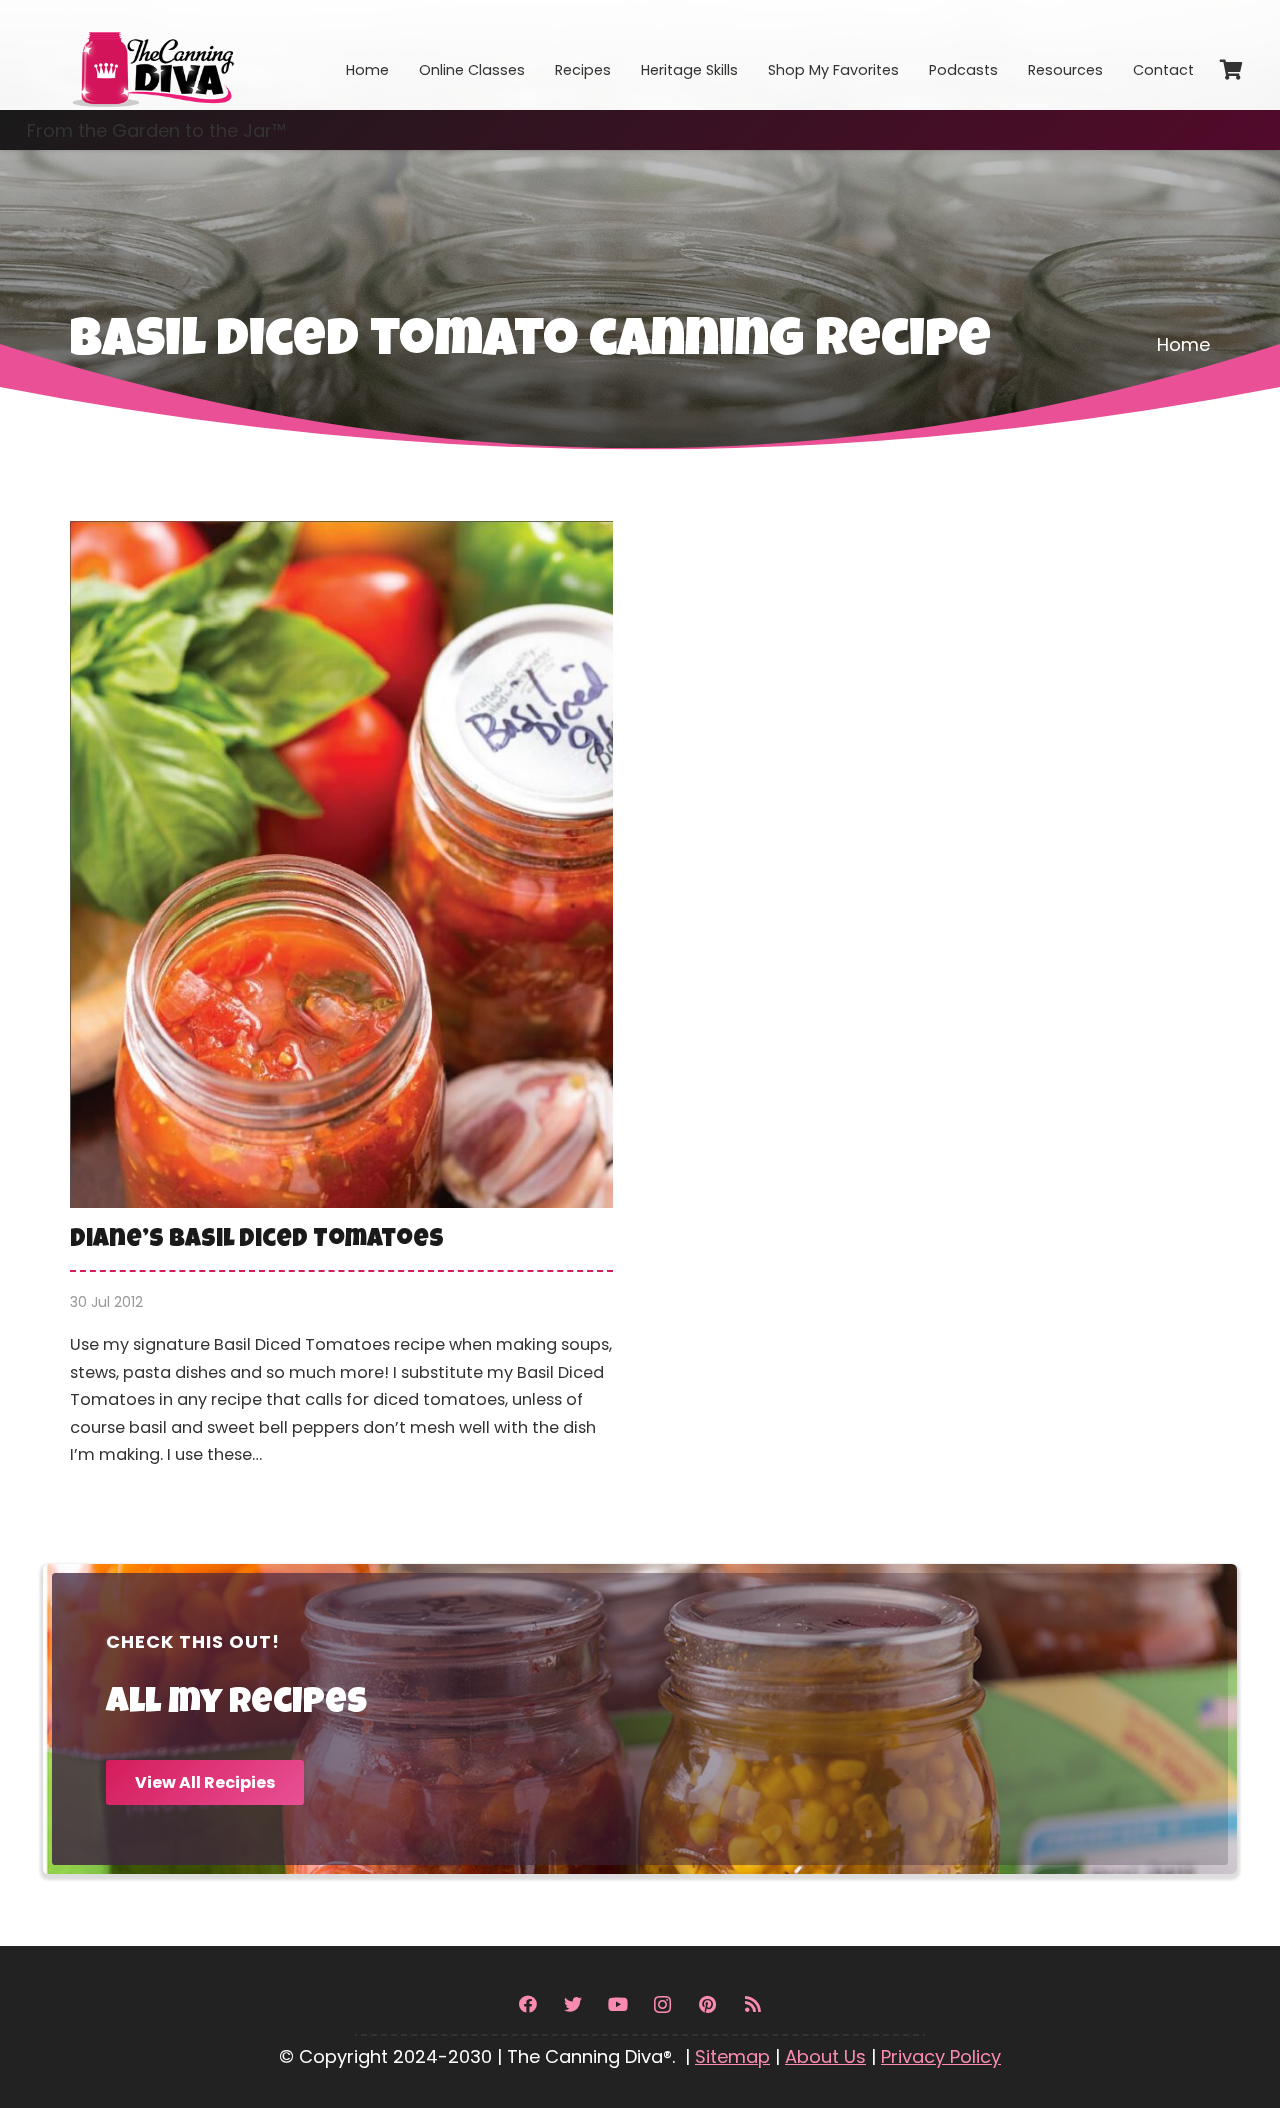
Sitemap (732, 2056)
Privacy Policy (941, 2056)
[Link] (152, 55)
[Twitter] (572, 2004)
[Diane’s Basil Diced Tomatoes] (341, 1008)
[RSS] (752, 2004)
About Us (825, 2056)
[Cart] (1231, 70)
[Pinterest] (707, 2004)
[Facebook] (527, 2004)
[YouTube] (617, 2004)
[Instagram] (662, 2004)
